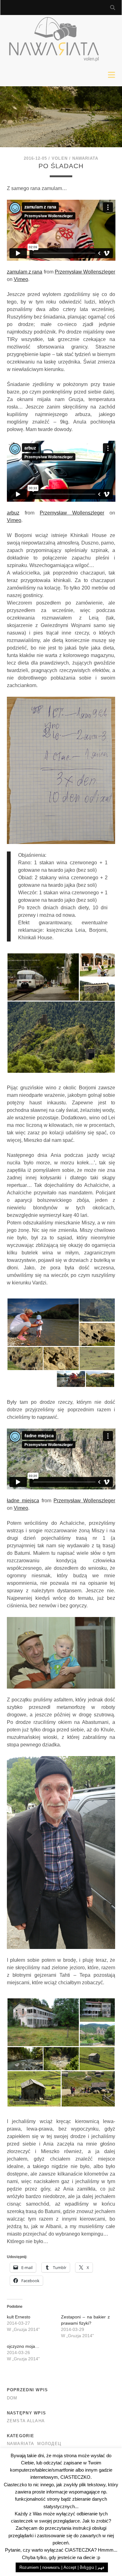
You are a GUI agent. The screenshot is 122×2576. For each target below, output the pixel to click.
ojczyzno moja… (23, 2346)
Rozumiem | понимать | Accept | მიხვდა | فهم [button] (62, 2567)
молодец (49, 2444)
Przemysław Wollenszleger (85, 272)
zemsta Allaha (26, 2421)
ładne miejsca (23, 1501)
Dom (12, 2398)
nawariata (85, 158)
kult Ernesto (19, 2317)
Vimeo (21, 279)
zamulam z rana (25, 272)
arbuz (13, 513)
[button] (43, 977)
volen (59, 158)
